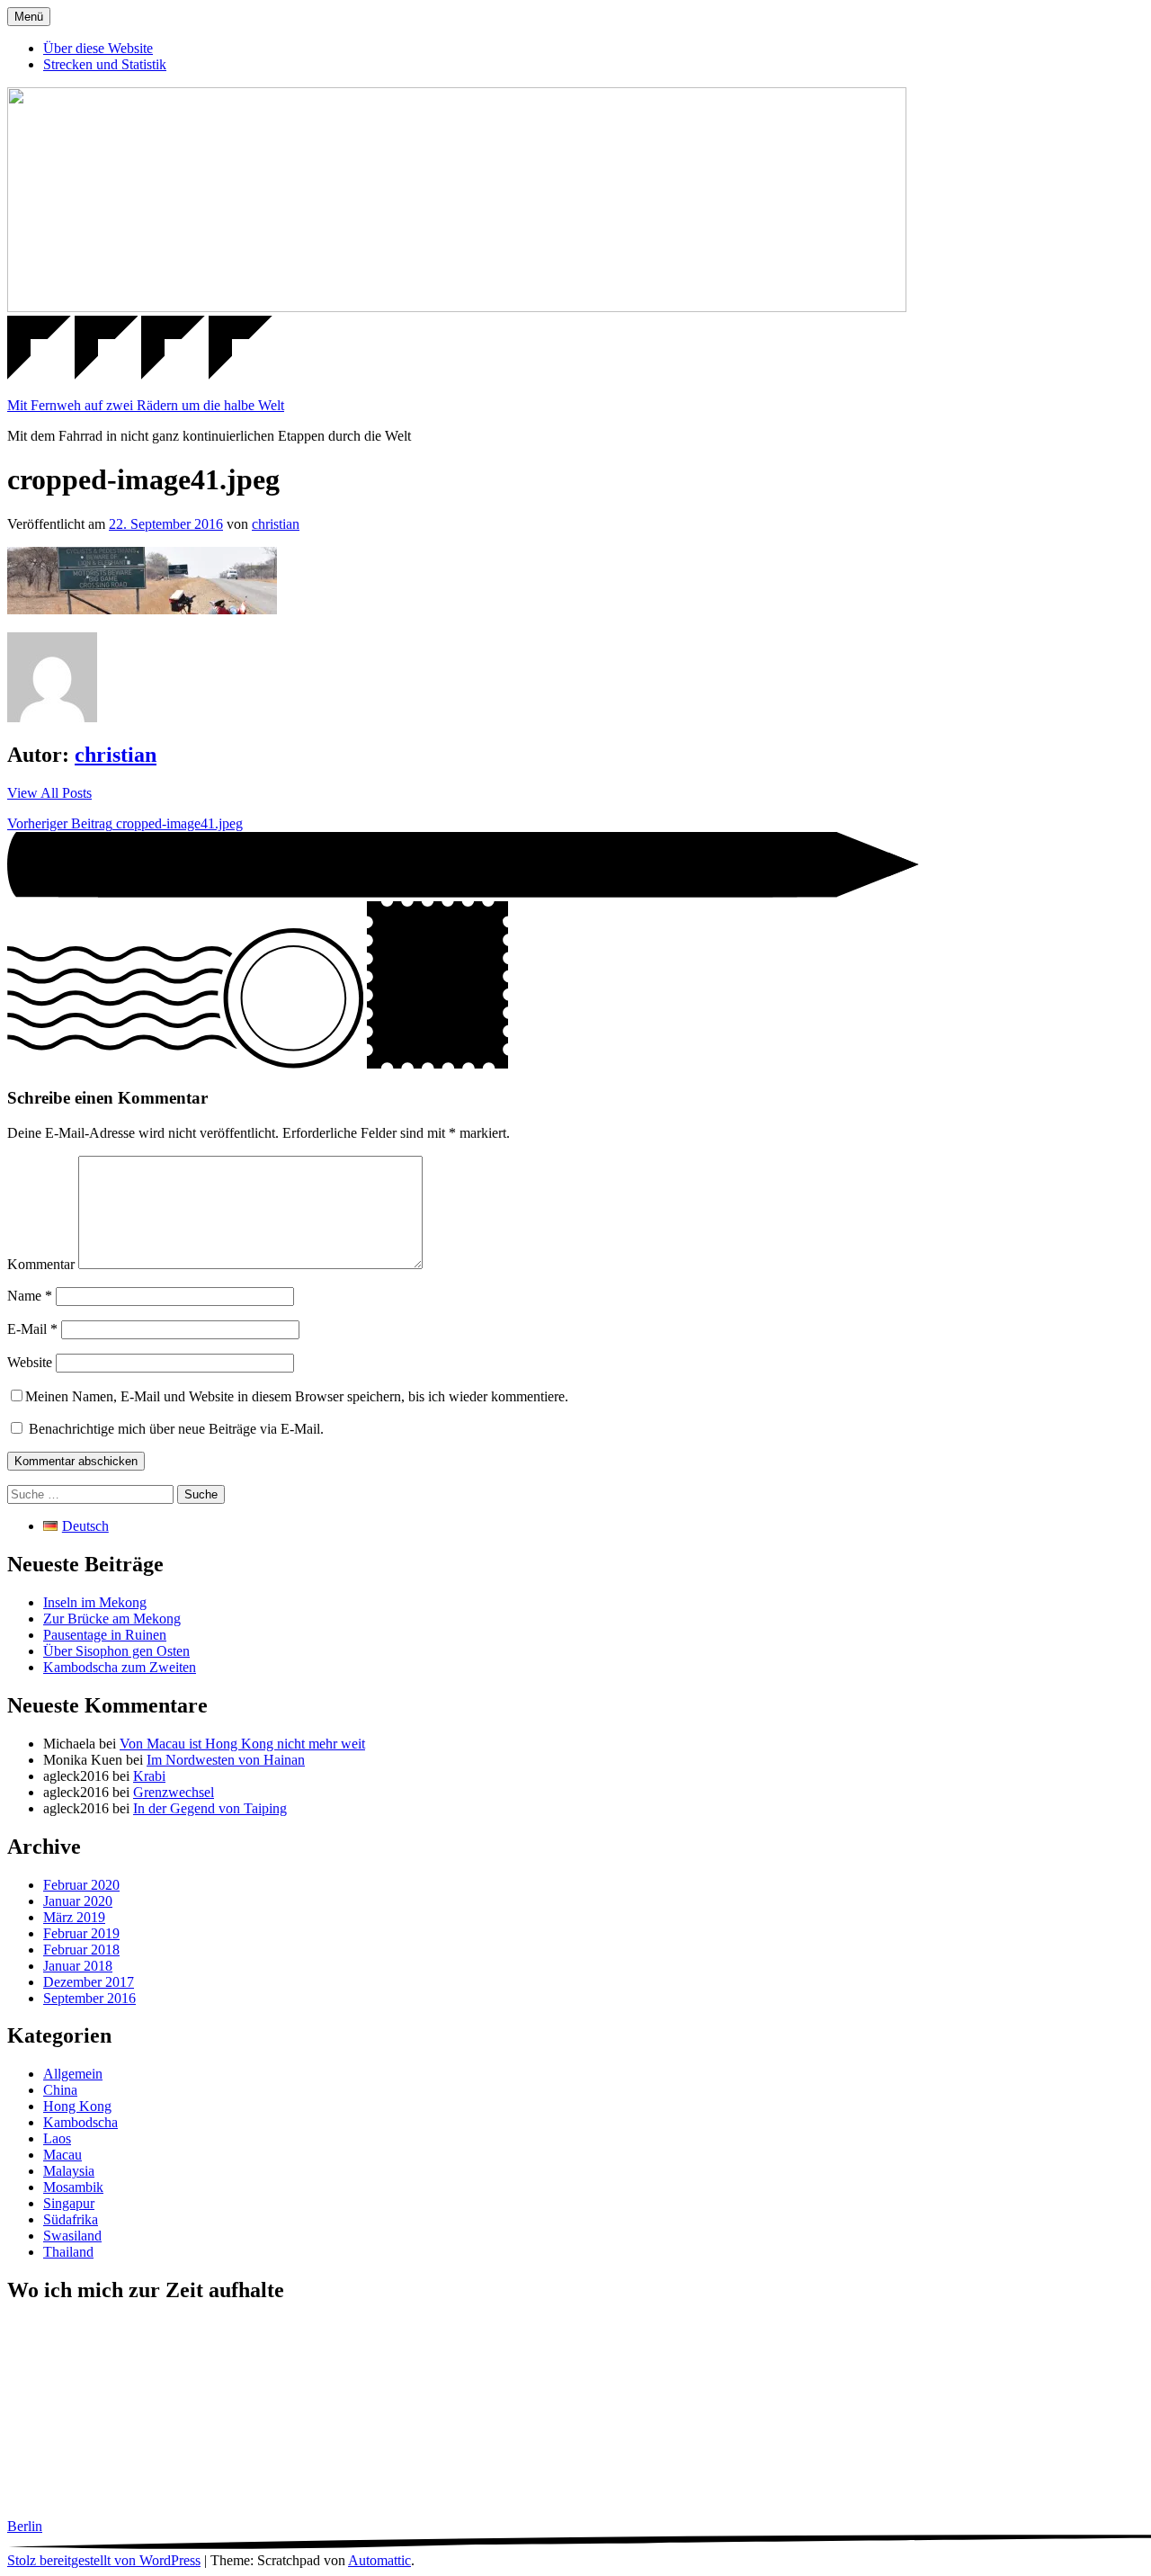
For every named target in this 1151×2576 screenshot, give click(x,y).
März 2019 (74, 1917)
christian (276, 524)
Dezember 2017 (89, 1982)
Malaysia (69, 2171)
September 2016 (89, 1998)
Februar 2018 (81, 1950)
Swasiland (72, 2236)
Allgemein (73, 2074)
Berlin (25, 2526)
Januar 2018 (78, 1966)
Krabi (149, 1776)
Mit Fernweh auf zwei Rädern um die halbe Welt (146, 405)
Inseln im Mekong (95, 1602)
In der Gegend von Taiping (210, 1808)
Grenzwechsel (174, 1792)
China (60, 2090)
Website (30, 1362)
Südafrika (71, 2219)
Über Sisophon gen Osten (116, 1651)
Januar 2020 (78, 1901)
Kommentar (41, 1264)
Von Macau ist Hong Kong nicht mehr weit (242, 1744)
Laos (57, 2138)
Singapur (69, 2203)
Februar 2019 (81, 1933)
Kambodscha (80, 2122)
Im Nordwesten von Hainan (226, 1760)
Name (30, 1296)
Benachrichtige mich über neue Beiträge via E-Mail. (176, 1429)
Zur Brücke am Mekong (112, 1619)
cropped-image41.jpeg (125, 823)
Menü (29, 17)
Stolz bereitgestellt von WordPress (104, 2560)
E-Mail (32, 1329)
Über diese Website (98, 48)
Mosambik (73, 2187)
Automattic (379, 2560)
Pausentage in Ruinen (105, 1635)
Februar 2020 (81, 1885)
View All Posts (49, 793)
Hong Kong (77, 2106)
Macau (62, 2155)
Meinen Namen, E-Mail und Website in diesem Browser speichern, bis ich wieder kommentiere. (297, 1396)
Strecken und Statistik (105, 64)
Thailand (68, 2252)
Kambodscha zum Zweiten (120, 1667)
